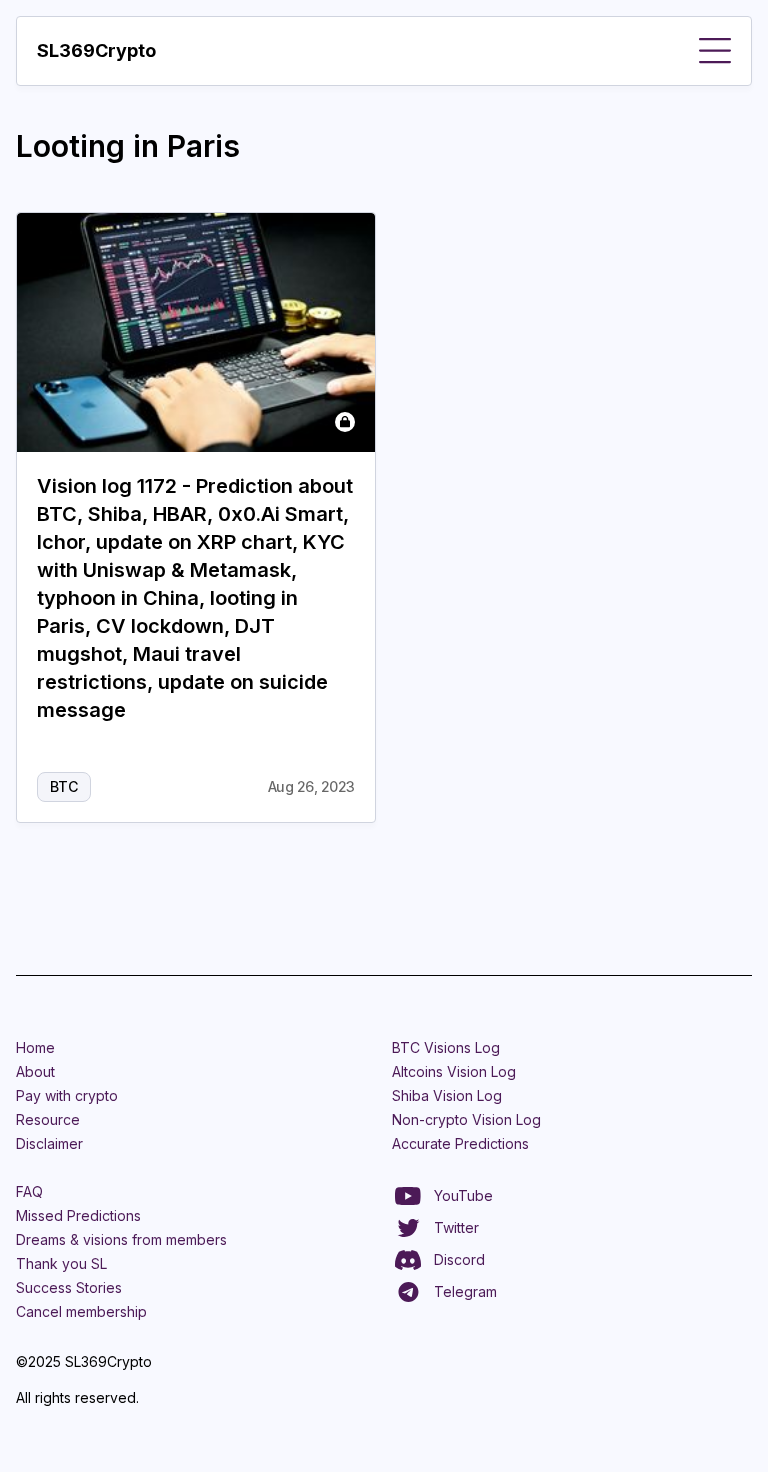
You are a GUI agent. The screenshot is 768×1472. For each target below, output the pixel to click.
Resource (48, 1119)
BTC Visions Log (446, 1047)
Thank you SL (61, 1263)
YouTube (463, 1195)
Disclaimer (49, 1143)
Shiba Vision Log (447, 1095)
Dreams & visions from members (121, 1239)
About (35, 1071)
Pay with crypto (67, 1095)
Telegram (465, 1291)
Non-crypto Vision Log (466, 1119)
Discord (459, 1259)
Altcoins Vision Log (454, 1071)
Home (35, 1047)
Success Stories (69, 1287)
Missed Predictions (78, 1215)
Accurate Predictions (460, 1143)
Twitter (456, 1227)
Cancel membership (81, 1311)
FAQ (29, 1191)
